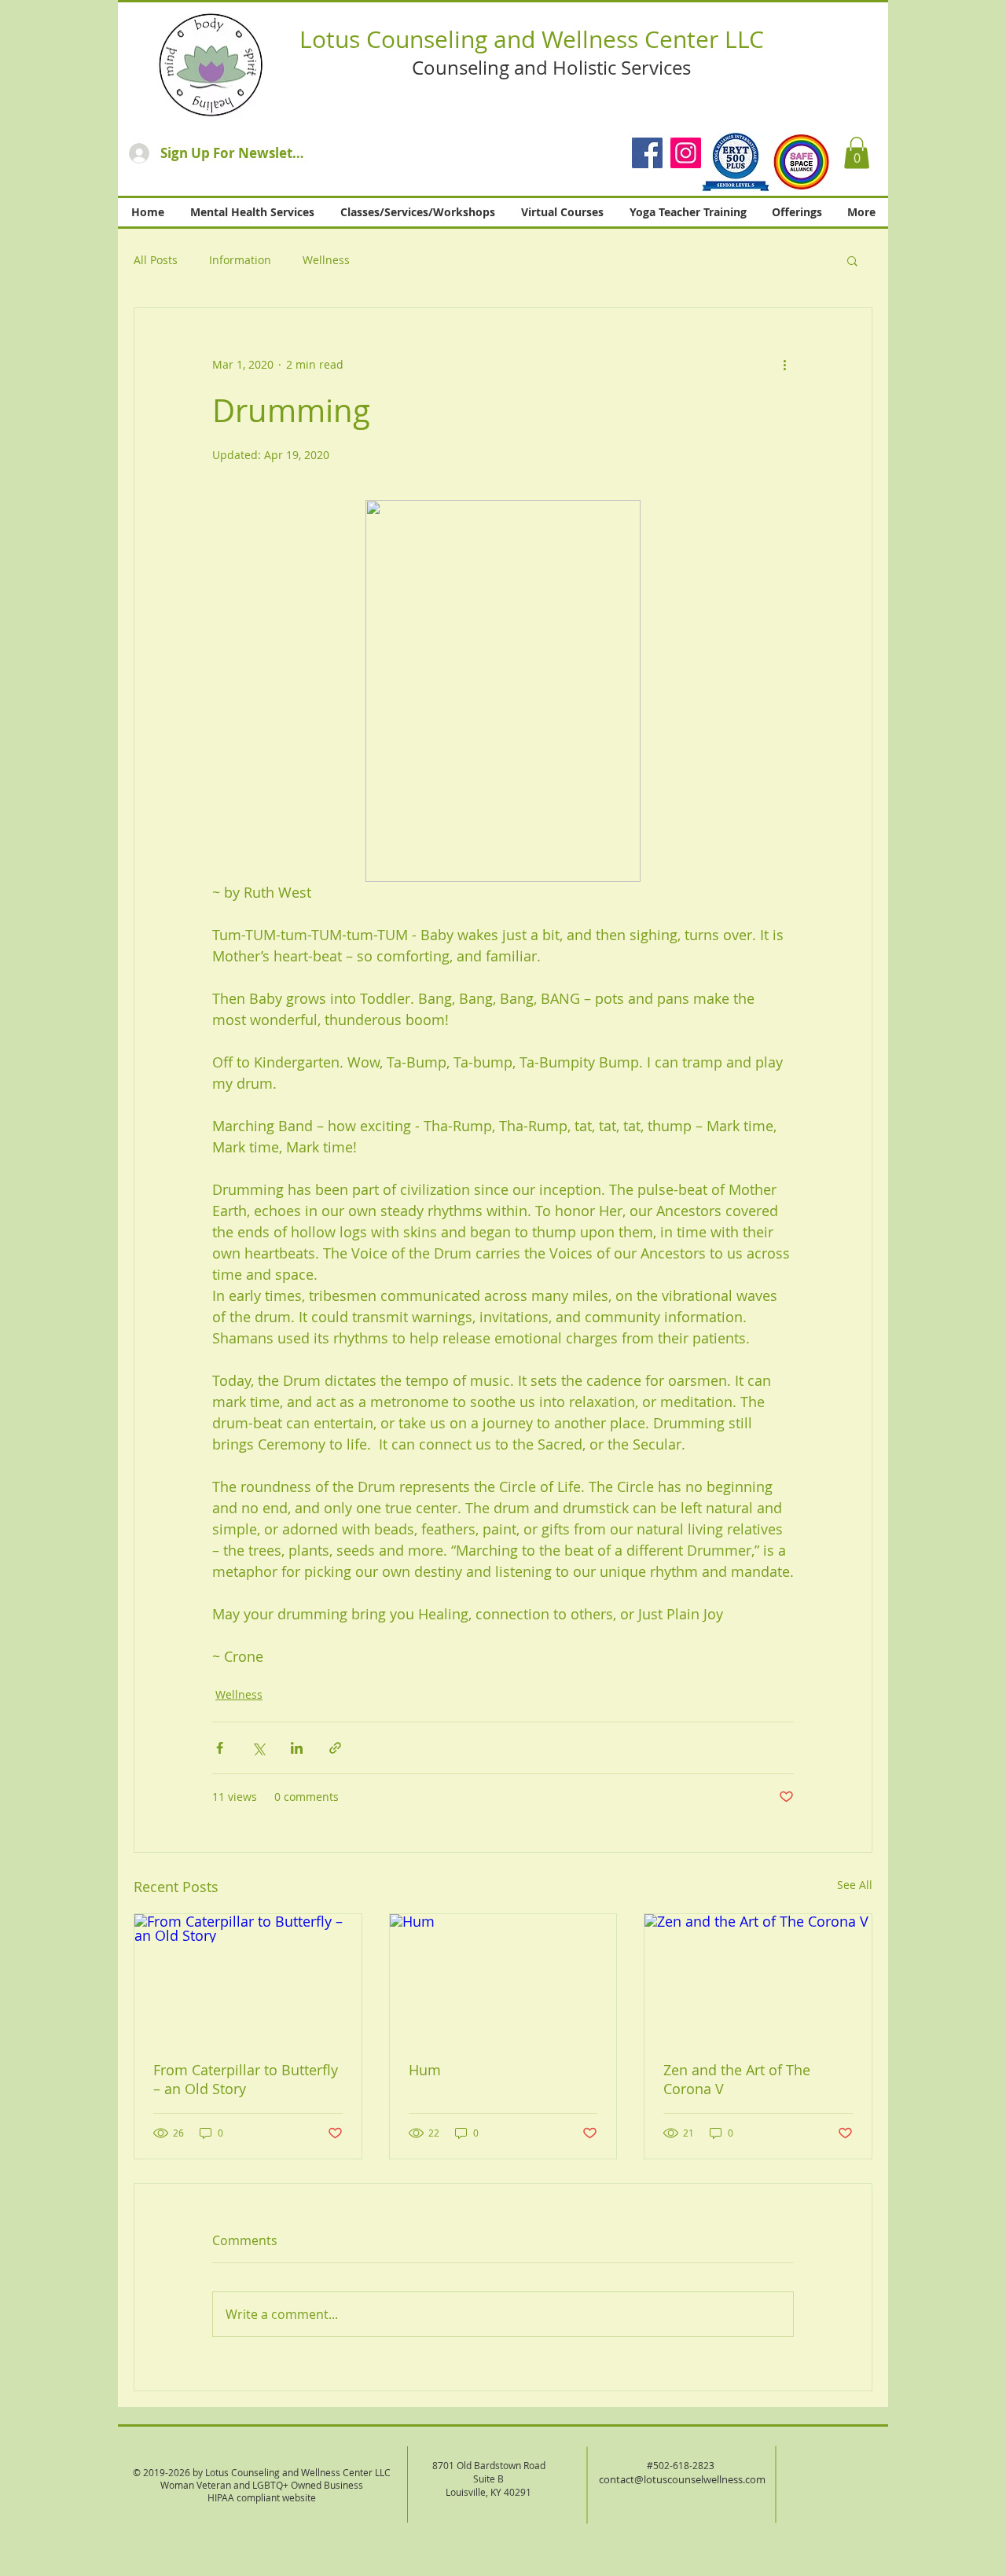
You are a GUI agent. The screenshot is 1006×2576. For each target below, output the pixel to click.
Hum (425, 2070)
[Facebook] (647, 153)
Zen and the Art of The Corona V (737, 2079)
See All (855, 1885)
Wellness (326, 260)
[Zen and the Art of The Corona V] (758, 1978)
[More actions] (784, 365)
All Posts (156, 260)
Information (240, 260)
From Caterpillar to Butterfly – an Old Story (246, 2079)
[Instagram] (686, 153)
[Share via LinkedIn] (297, 1748)
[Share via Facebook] (220, 1748)
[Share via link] (335, 1748)
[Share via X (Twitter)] (258, 1748)
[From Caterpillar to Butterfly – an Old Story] (248, 1978)
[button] (857, 153)
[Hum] (503, 1978)
